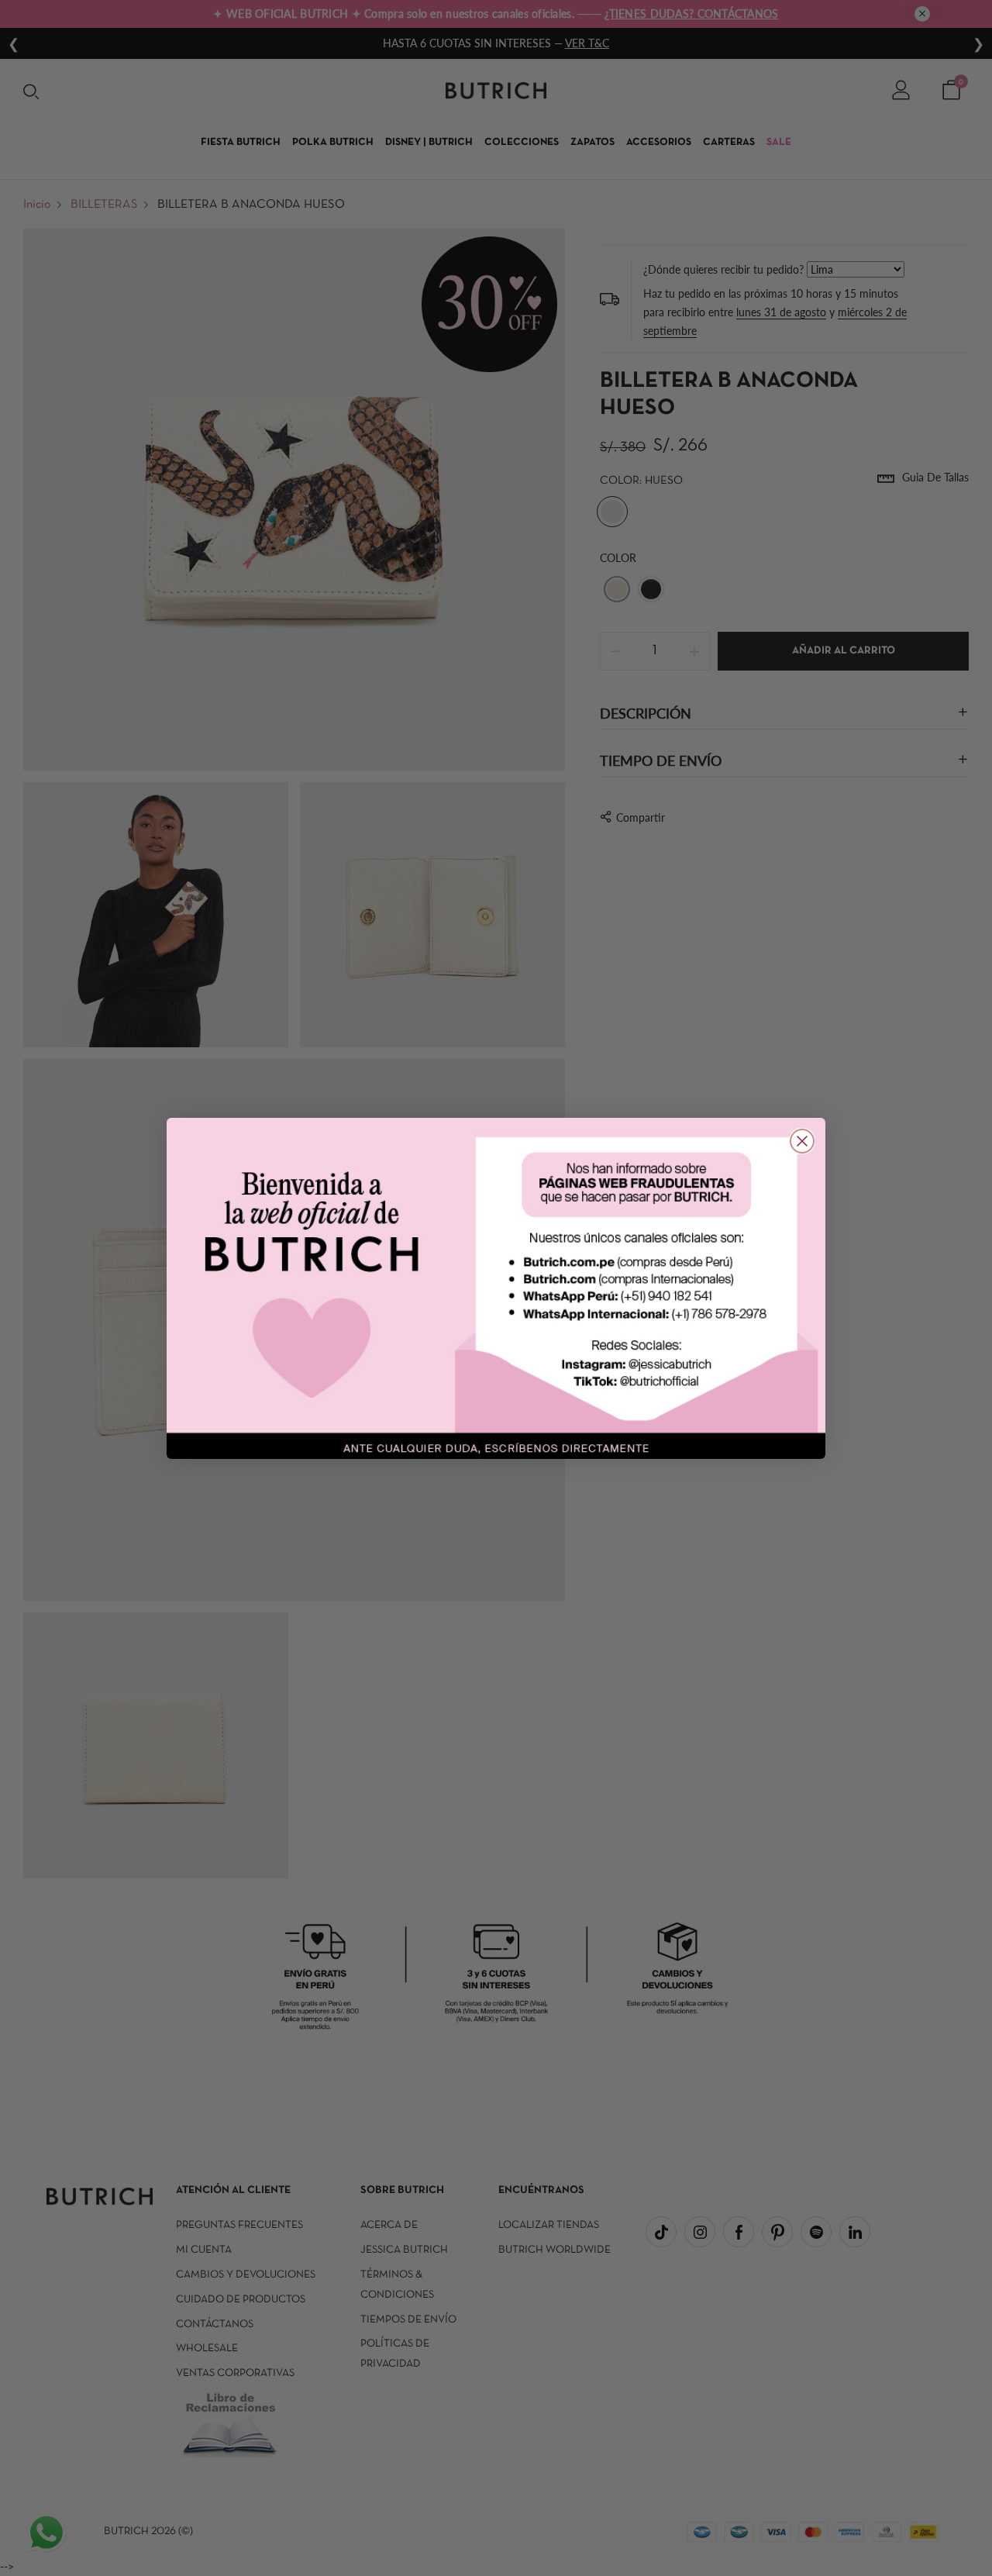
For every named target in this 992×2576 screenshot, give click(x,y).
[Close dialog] (802, 1141)
